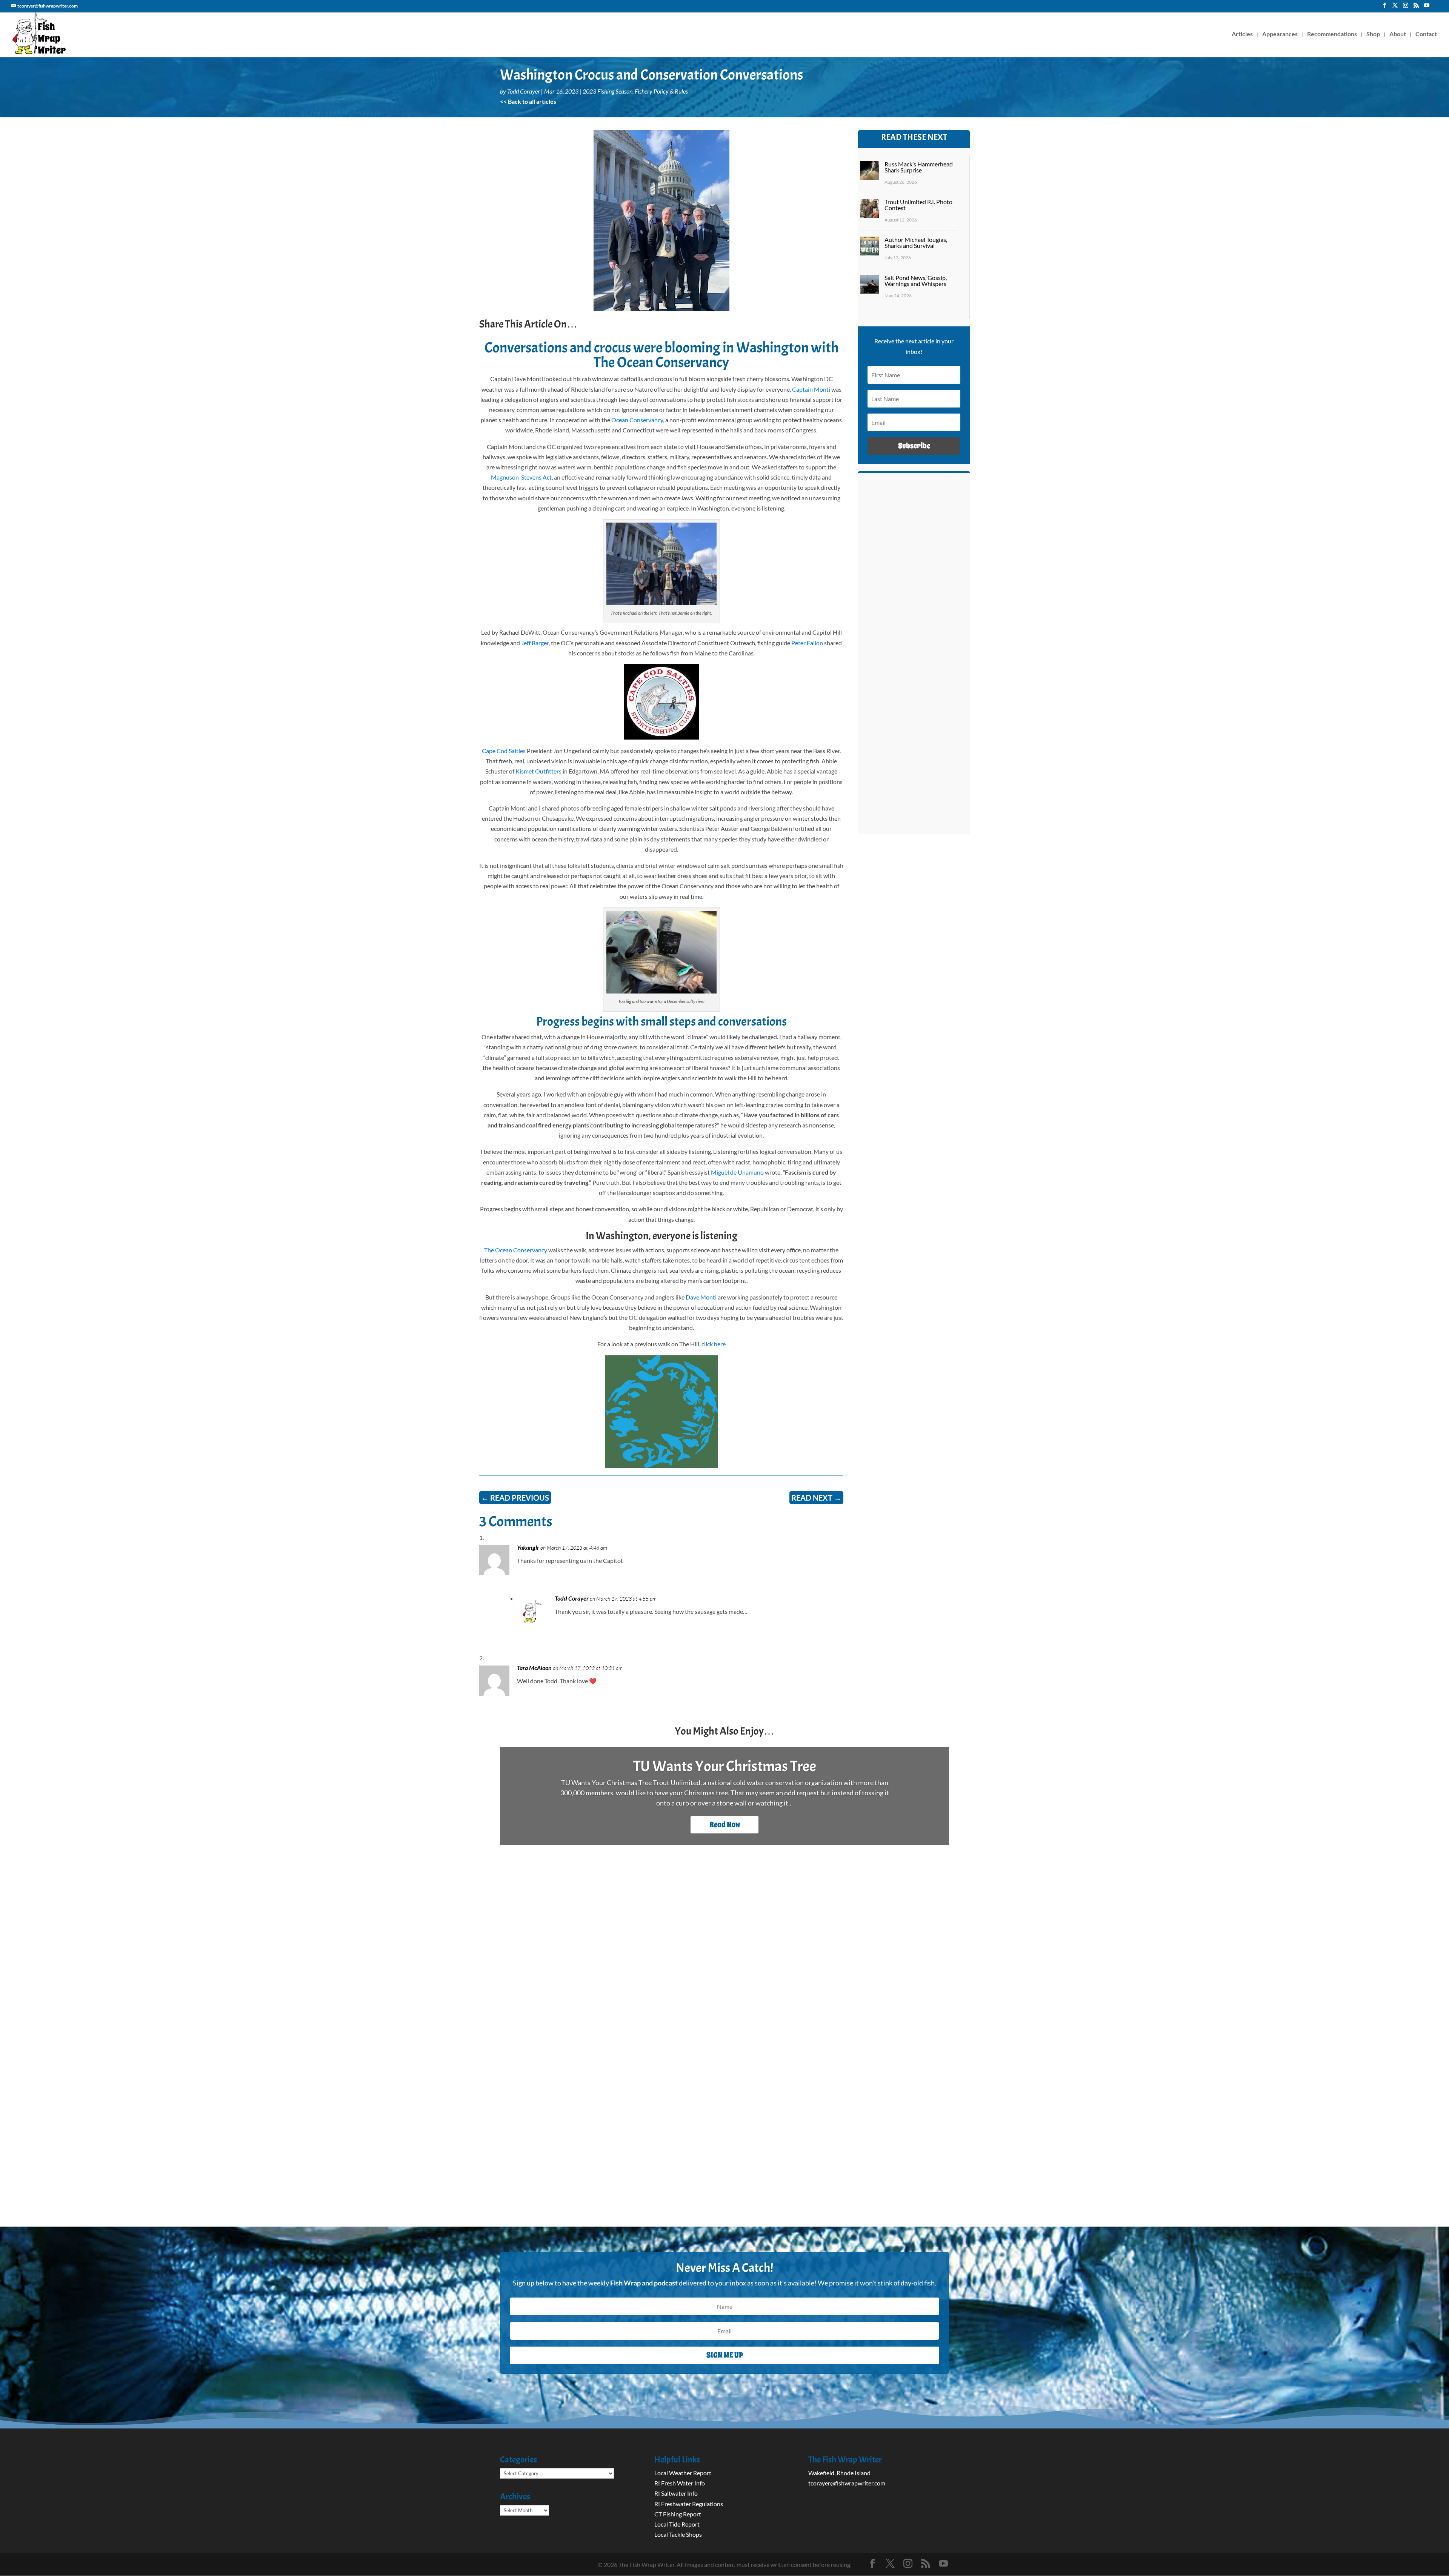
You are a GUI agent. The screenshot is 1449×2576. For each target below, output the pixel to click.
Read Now (725, 1825)
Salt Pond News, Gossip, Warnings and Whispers (916, 281)
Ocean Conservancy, (638, 420)
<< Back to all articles (528, 101)
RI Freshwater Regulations (689, 2504)
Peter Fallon (807, 643)
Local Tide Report (677, 2524)
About (1398, 34)
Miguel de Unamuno (737, 1172)
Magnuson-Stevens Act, (522, 477)
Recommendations (1332, 34)
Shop (1373, 34)
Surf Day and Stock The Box (725, 1766)
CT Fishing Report (678, 2514)
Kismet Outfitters (538, 771)
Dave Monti (701, 1297)
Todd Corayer (524, 91)
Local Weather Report (683, 2473)
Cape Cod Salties (504, 751)
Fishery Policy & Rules (661, 91)
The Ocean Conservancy (516, 1250)
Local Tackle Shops (678, 2534)
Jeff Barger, (535, 643)
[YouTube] (1427, 8)
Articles (1242, 34)
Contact (1426, 34)
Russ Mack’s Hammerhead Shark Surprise (919, 167)
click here (713, 1344)
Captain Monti (811, 389)
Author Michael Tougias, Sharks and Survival (916, 242)
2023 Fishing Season (608, 91)
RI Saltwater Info (676, 2493)
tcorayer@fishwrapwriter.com (847, 2483)
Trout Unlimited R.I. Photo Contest (918, 205)
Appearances (1280, 34)
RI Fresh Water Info (680, 2483)
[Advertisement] (914, 714)
